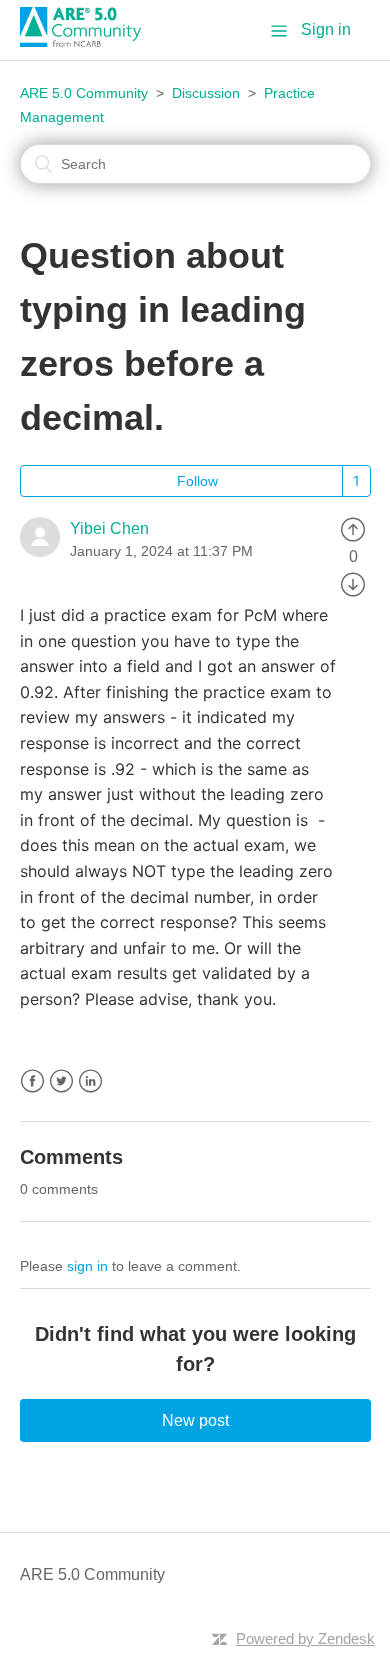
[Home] (88, 41)
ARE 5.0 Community (84, 93)
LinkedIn (90, 1081)
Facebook (32, 1081)
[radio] (353, 528)
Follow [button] (197, 481)
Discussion (206, 93)
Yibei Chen (109, 528)
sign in (87, 1266)
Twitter (61, 1081)
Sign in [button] (326, 29)
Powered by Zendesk (305, 1638)
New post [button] (195, 1420)
